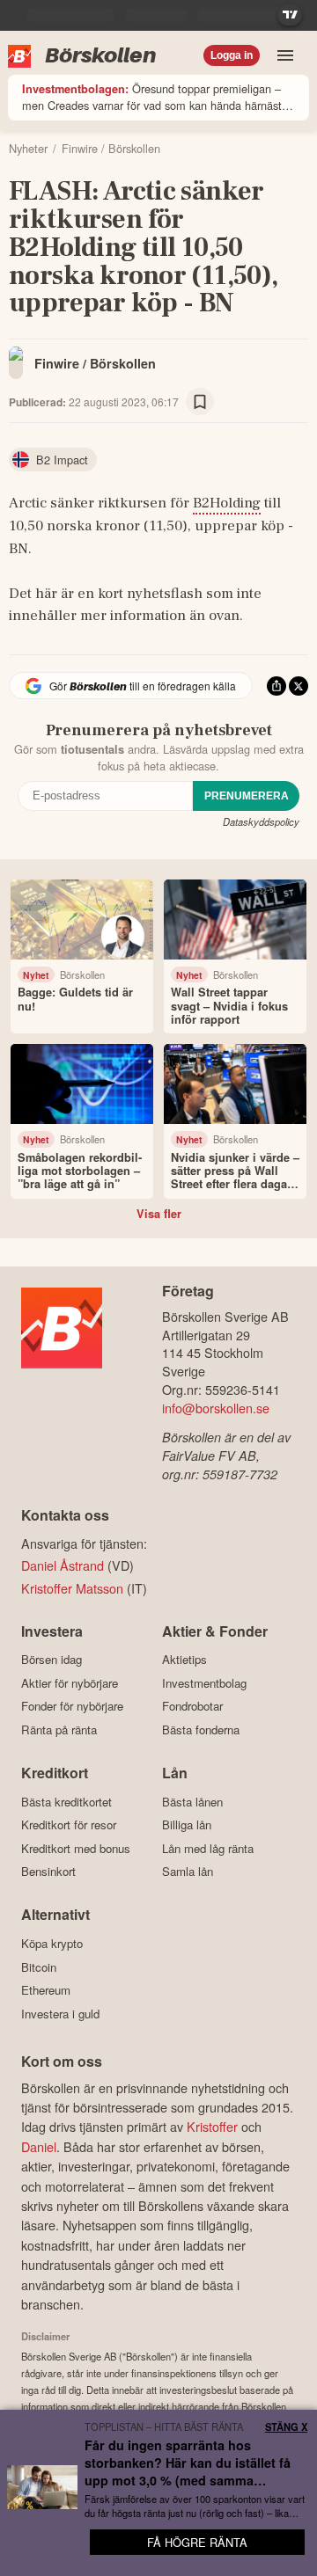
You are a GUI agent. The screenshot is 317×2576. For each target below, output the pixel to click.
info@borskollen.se (216, 1408)
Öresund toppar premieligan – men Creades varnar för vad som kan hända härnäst (152, 97)
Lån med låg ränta (208, 1848)
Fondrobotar (192, 1706)
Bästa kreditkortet (66, 1802)
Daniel (39, 2146)
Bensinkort (48, 1872)
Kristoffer (212, 2126)
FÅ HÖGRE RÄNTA (197, 2542)
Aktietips (184, 1660)
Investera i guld (60, 2014)
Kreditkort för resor (69, 1825)
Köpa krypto (52, 1943)
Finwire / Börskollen (95, 363)
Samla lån (188, 1872)
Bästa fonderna (201, 1729)
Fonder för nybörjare (72, 1706)
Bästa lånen (192, 1802)
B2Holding (227, 503)
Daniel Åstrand (63, 1565)
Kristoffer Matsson (72, 1588)
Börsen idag (52, 1660)
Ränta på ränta (59, 1729)
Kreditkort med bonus (76, 1848)
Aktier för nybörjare (70, 1683)
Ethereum (46, 1990)
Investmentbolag (204, 1683)
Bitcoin (39, 1967)
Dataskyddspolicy (261, 821)
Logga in (232, 55)
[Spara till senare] (200, 402)
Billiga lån (187, 1825)
